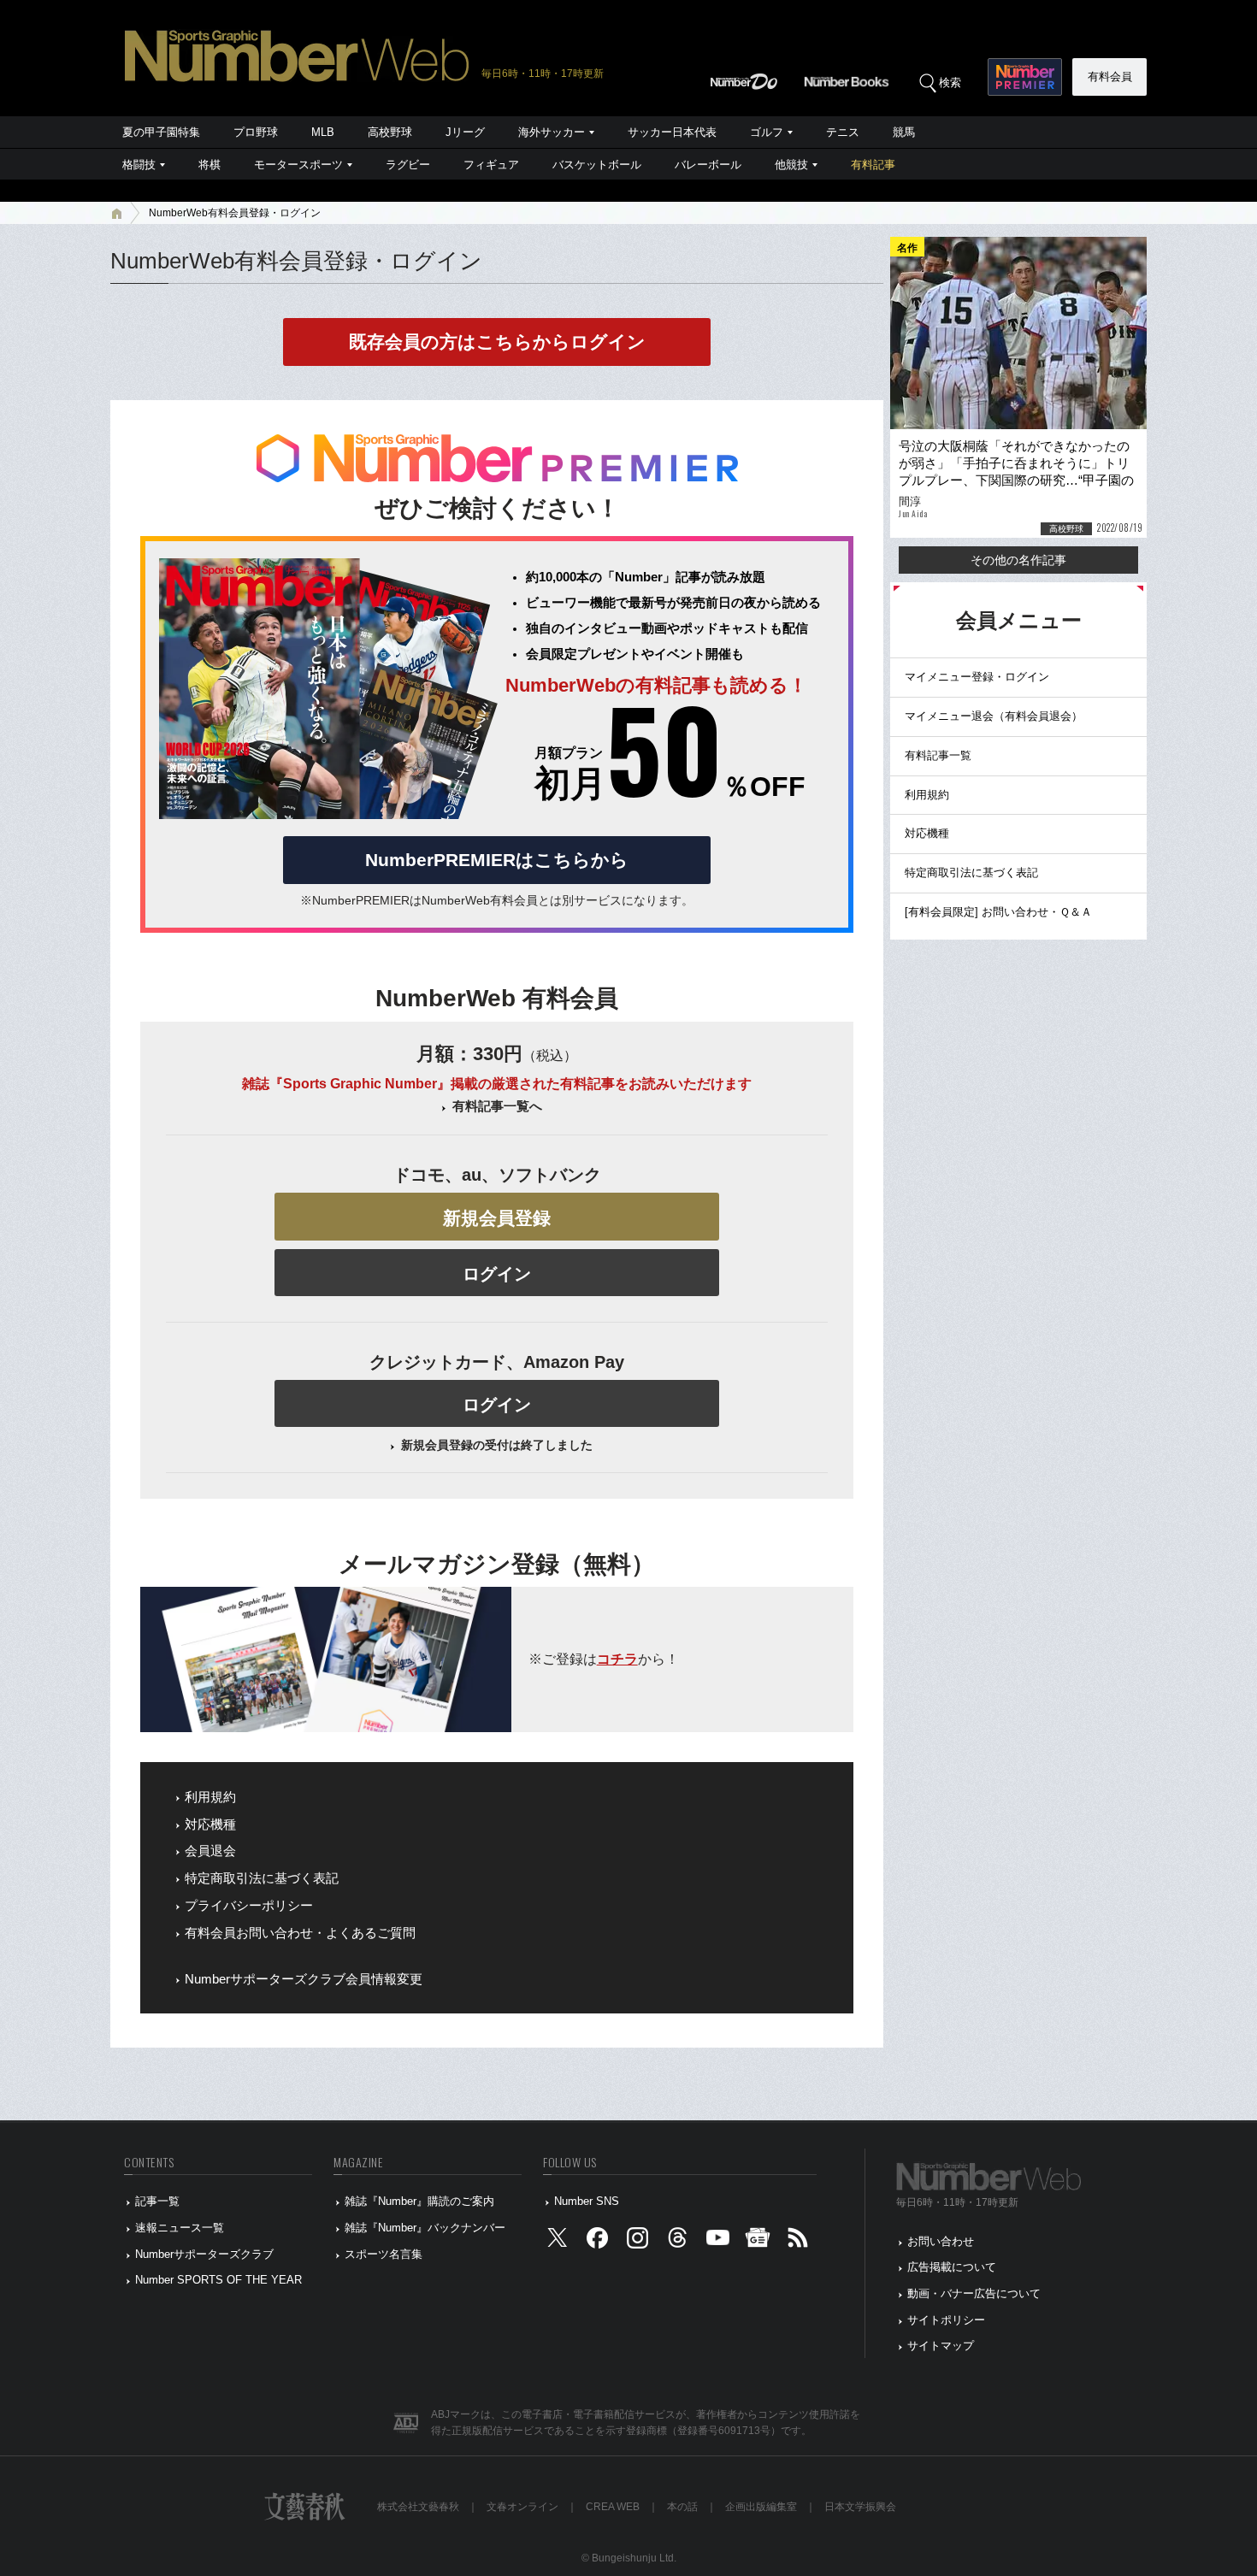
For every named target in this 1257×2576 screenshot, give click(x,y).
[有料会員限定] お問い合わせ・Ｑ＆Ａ (998, 912)
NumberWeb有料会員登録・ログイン (235, 213)
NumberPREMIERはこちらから (497, 860)
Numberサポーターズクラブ (204, 2254)
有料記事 (873, 165)
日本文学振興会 (860, 2507)
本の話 (682, 2507)
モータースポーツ (298, 165)
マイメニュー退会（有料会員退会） (994, 716)
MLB (323, 132)
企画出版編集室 (761, 2507)
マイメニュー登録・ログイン (977, 677)
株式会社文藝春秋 (418, 2507)
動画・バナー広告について (974, 2293)
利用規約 (210, 1797)
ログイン (497, 1274)
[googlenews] (758, 2241)
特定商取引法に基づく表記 (262, 1878)
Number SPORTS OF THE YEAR (218, 2280)
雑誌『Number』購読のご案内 (419, 2201)
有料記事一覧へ (497, 1106)
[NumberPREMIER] (1025, 77)
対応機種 (210, 1824)
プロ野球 (256, 132)
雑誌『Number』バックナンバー (425, 2228)
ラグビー (408, 165)
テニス (843, 132)
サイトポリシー (946, 2320)
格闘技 (139, 165)
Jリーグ (465, 132)
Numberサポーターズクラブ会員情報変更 (304, 1979)
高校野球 (390, 132)
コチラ (617, 1659)
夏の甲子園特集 (161, 132)
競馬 (904, 132)
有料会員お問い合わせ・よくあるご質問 (300, 1933)
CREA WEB (613, 2507)
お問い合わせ (941, 2241)
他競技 (791, 165)
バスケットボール (597, 165)
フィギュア (491, 165)
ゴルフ (767, 132)
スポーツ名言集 (384, 2254)
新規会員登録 (497, 1218)
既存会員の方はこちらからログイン (497, 342)
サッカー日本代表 (672, 132)
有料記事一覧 (938, 755)
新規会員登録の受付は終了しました (497, 1445)
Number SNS (587, 2201)
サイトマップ (941, 2346)
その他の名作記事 (1018, 560)
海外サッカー (552, 132)
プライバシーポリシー (249, 1906)
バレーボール (708, 165)
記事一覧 (157, 2201)
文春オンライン (522, 2507)
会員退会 (210, 1851)
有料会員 (1110, 77)
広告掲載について (952, 2267)
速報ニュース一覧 (180, 2228)
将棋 (209, 165)
